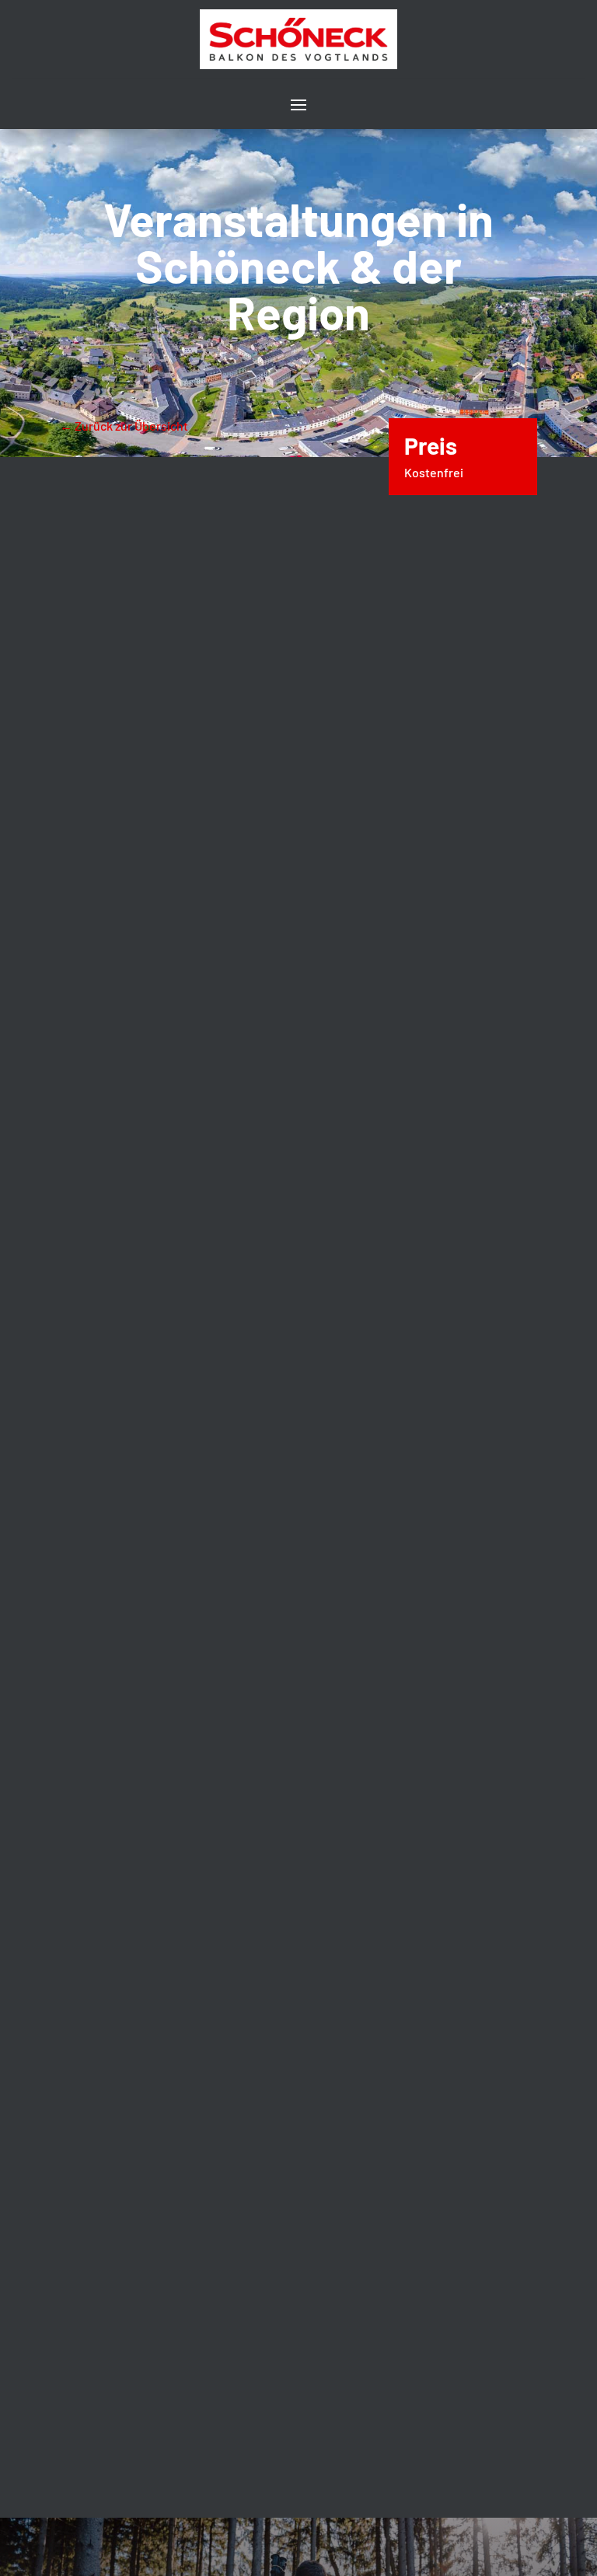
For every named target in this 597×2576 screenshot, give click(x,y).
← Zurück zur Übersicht (124, 426)
